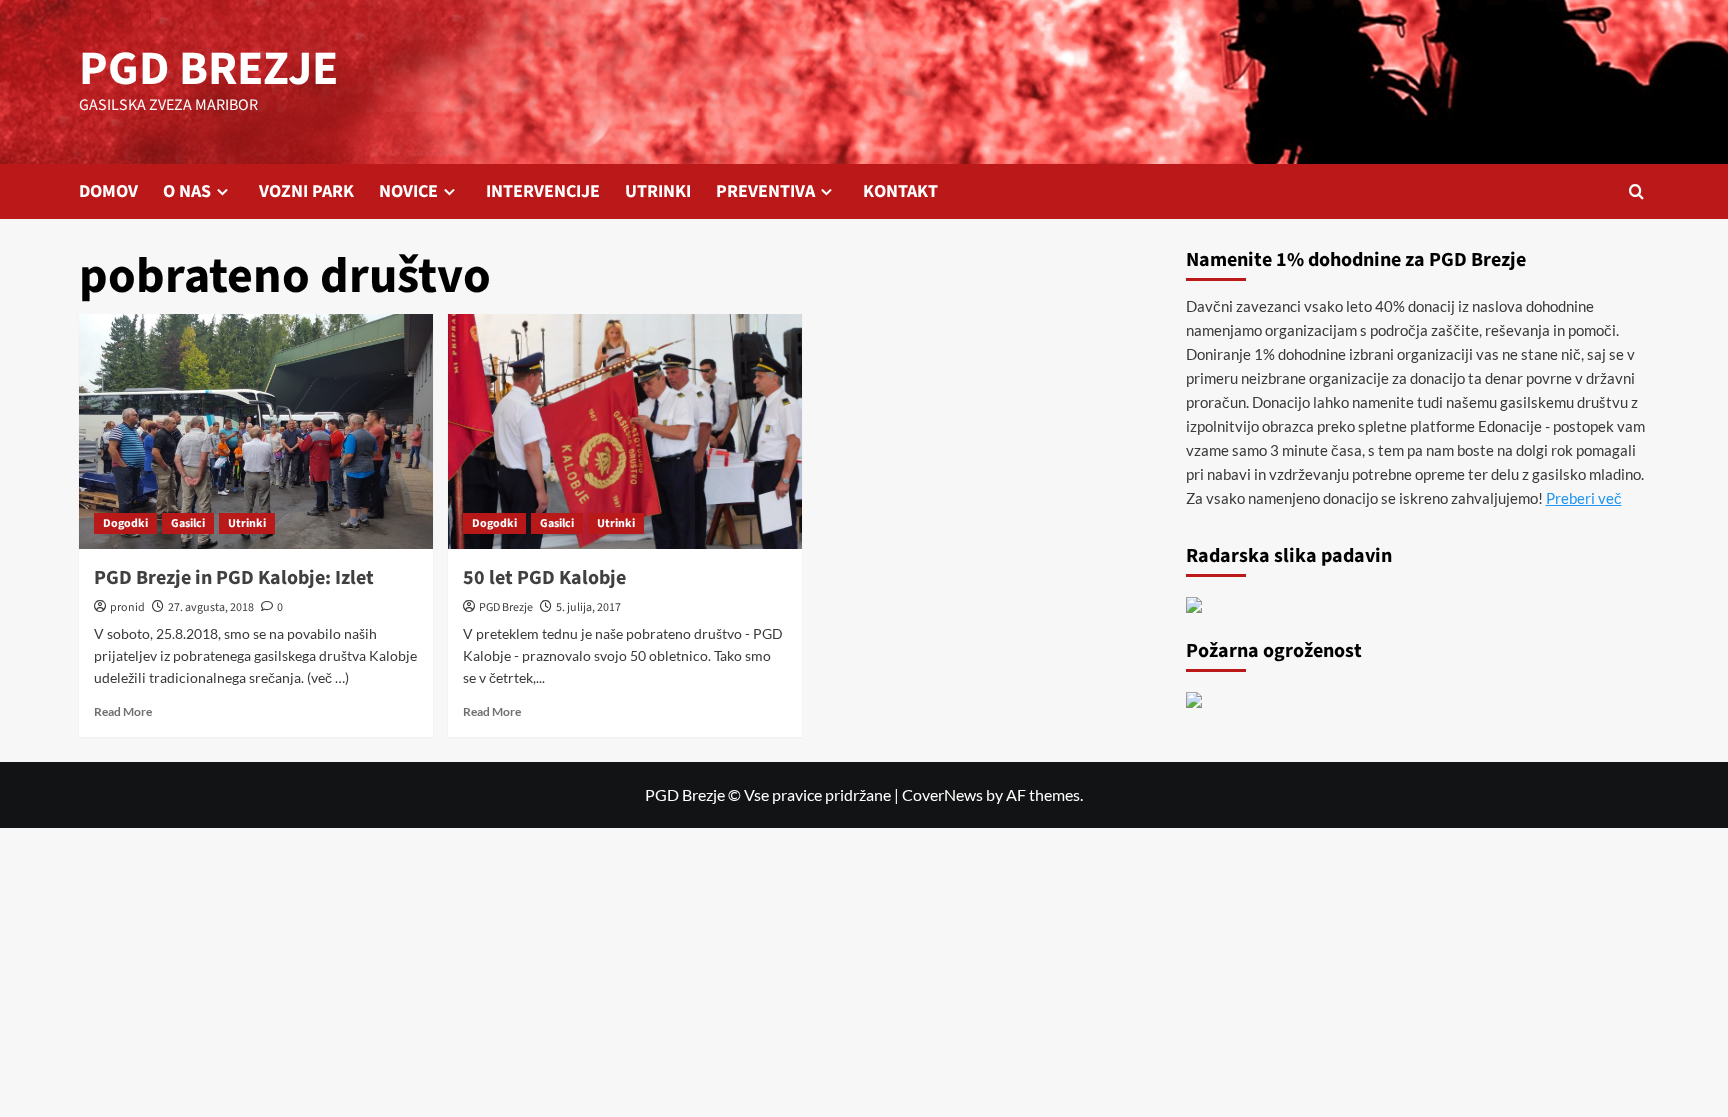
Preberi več (1584, 498)
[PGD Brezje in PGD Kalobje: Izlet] (256, 432)
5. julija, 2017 (588, 607)
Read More (123, 711)
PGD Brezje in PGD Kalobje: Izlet (234, 578)
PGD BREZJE (208, 69)
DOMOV (108, 191)
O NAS (187, 191)
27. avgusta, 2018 (211, 607)
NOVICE (408, 191)
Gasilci (188, 523)
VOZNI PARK (306, 191)
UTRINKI (658, 191)
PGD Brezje (506, 607)
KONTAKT (900, 191)
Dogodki (125, 523)
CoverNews (942, 794)
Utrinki (247, 523)
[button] (1636, 191)
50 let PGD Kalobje (544, 578)
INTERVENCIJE (543, 191)
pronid (127, 607)
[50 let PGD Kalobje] (625, 432)
